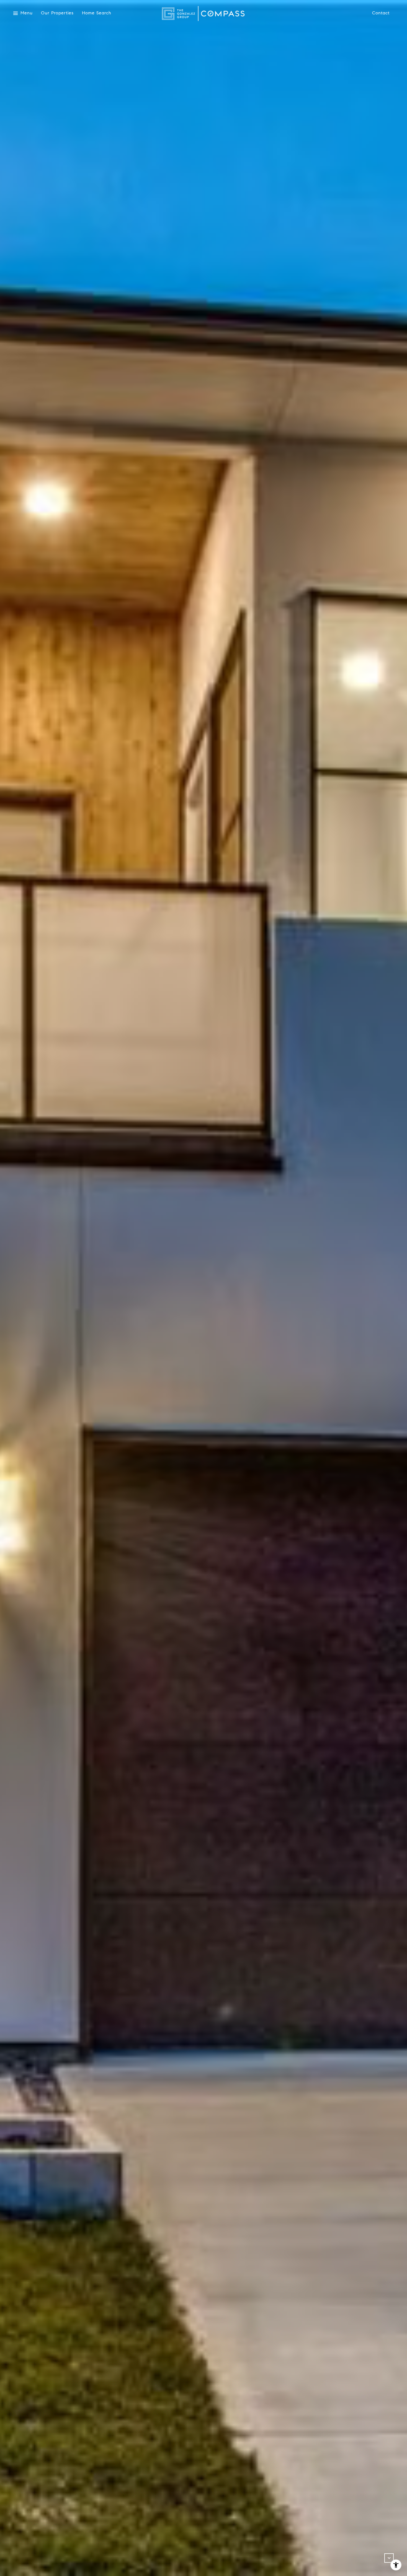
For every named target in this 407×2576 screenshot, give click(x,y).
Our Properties (57, 13)
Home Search (97, 13)
